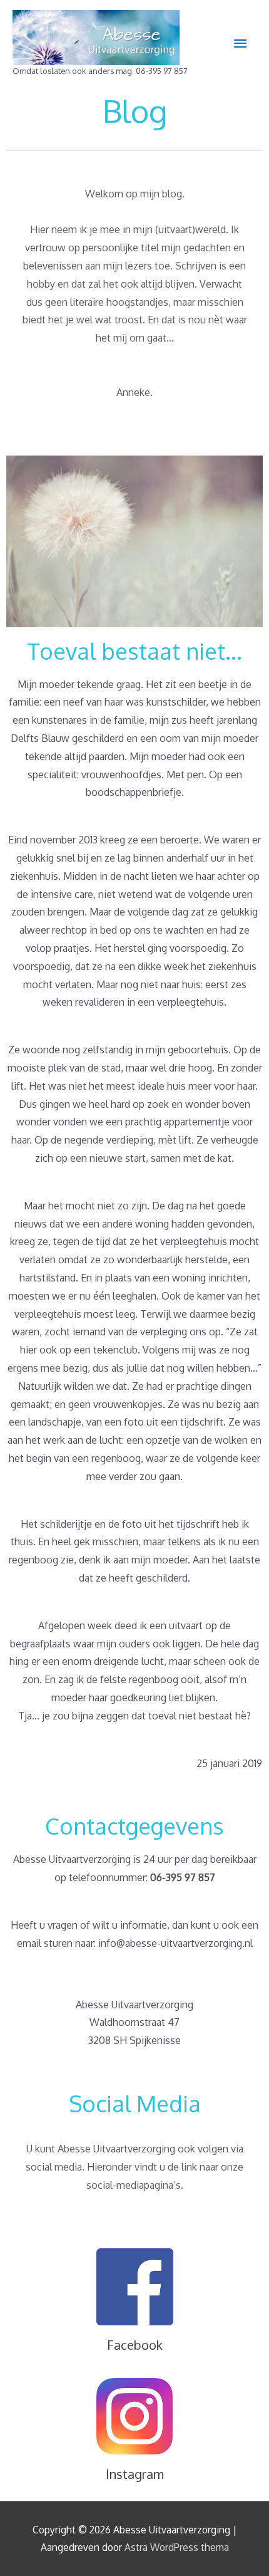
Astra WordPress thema (177, 2547)
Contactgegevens (134, 1826)
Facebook (135, 2345)
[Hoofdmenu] (240, 44)
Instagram (135, 2474)
